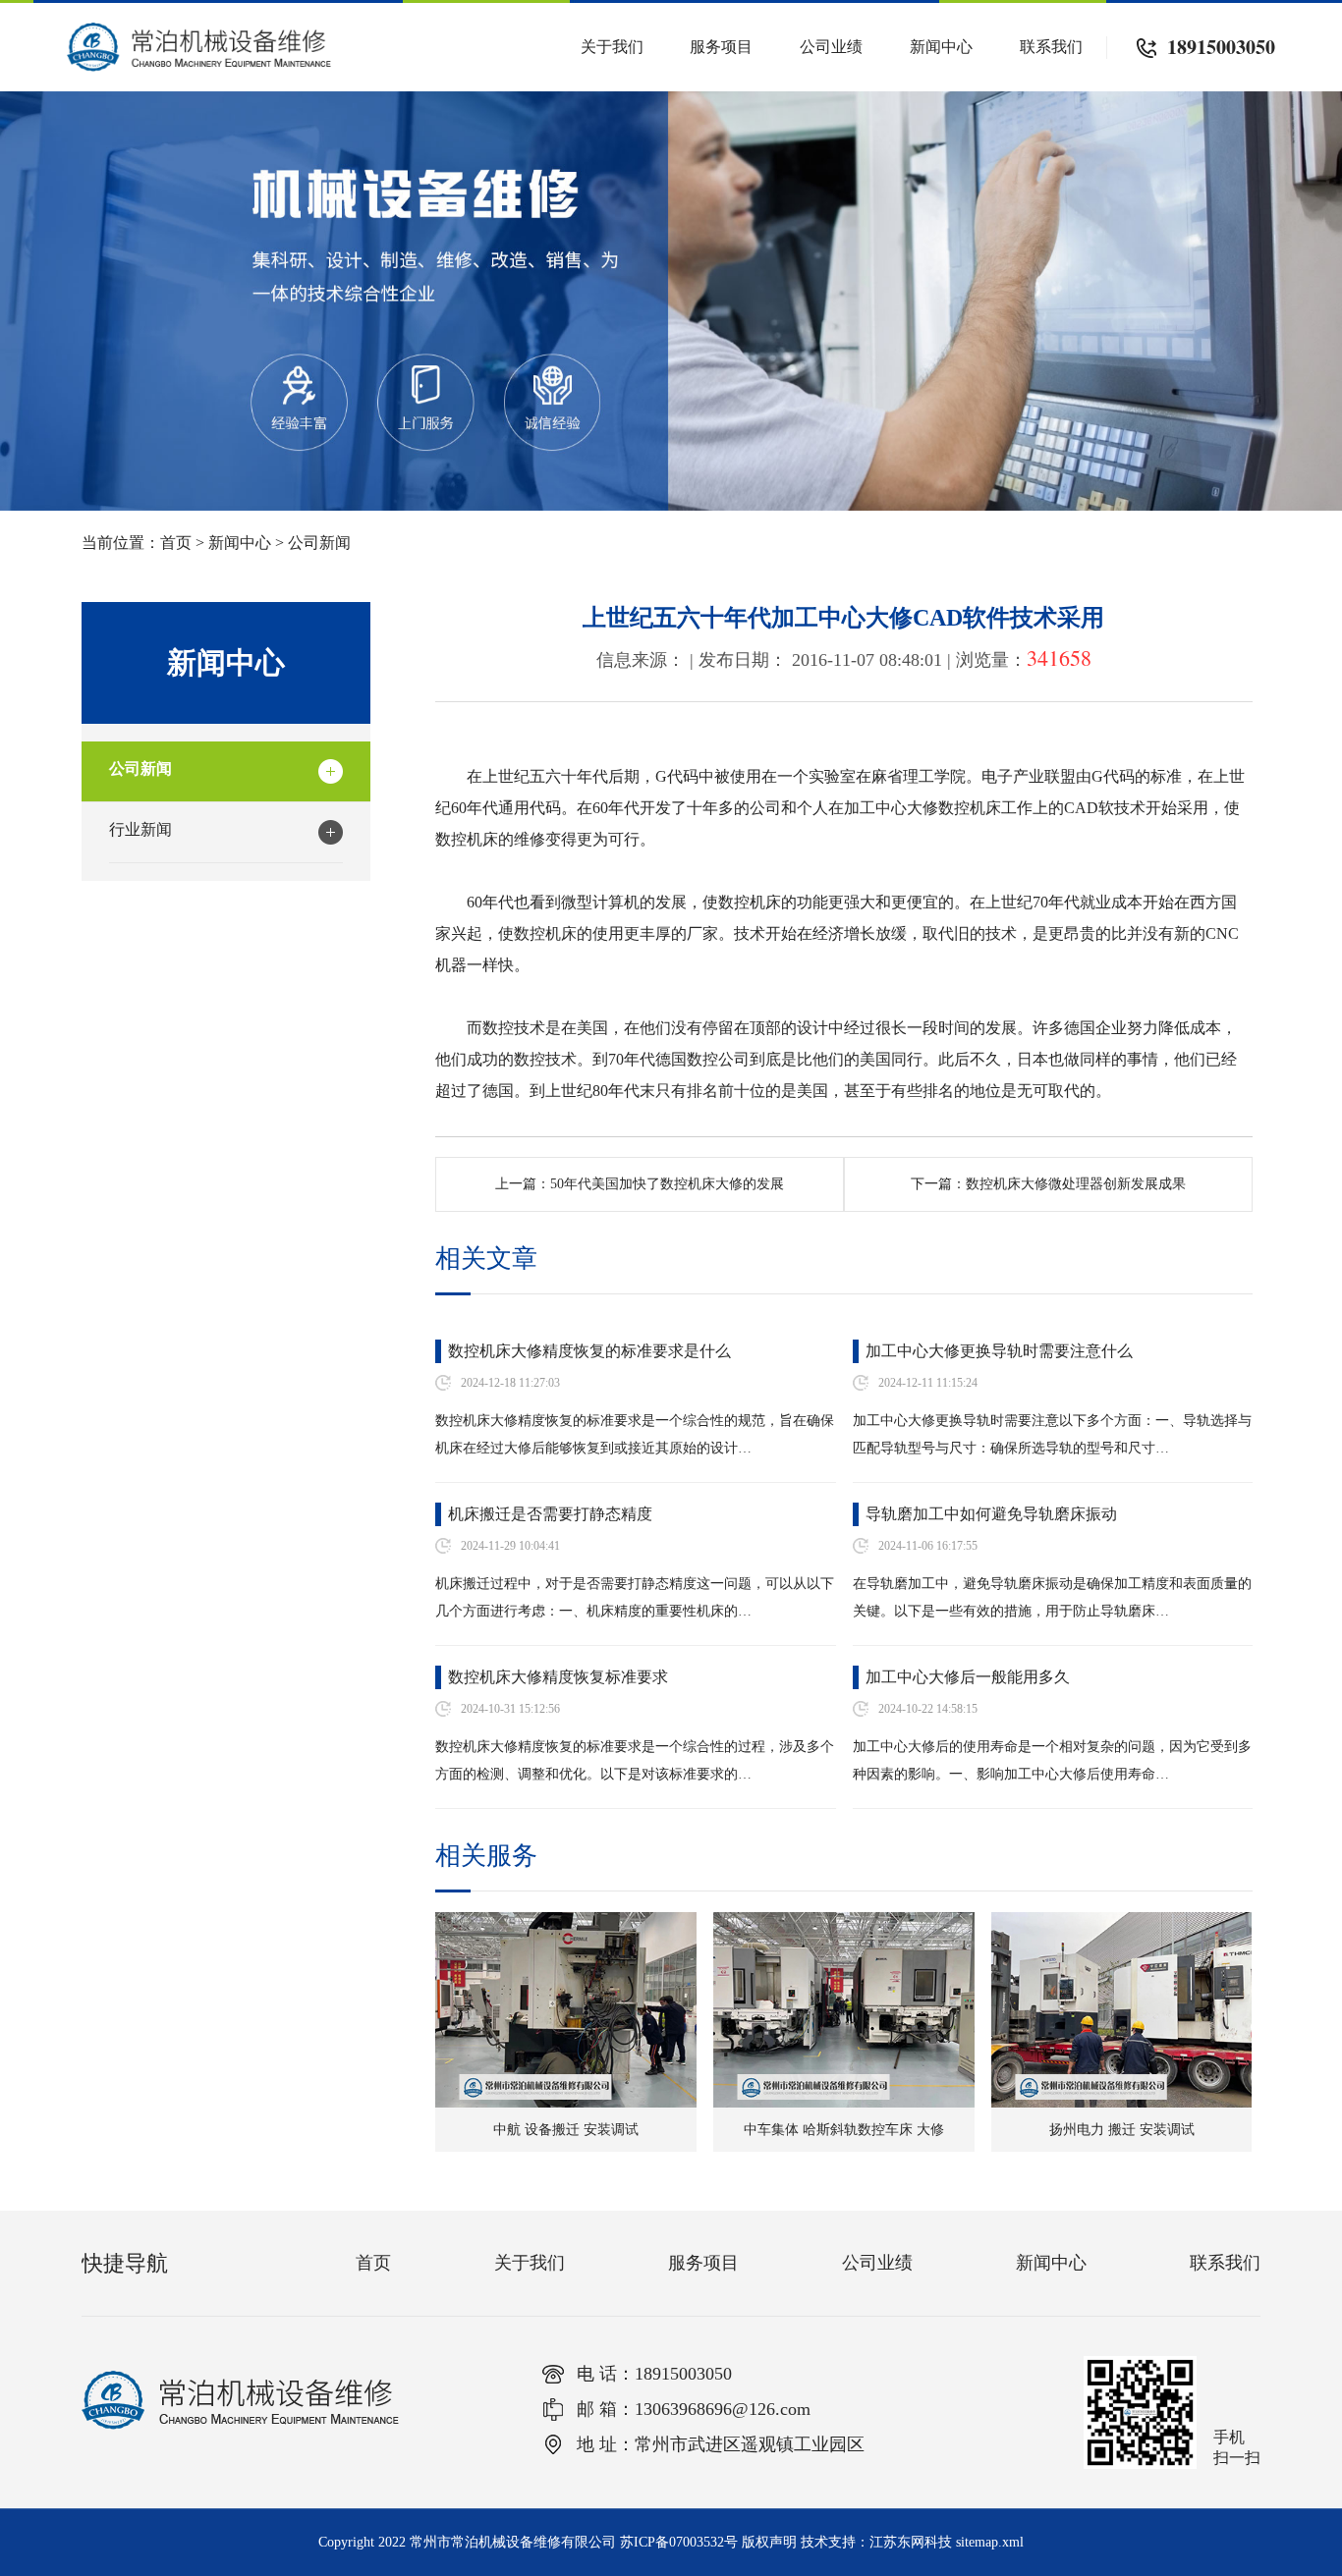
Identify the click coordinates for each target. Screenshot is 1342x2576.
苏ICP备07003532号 (679, 2542)
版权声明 (769, 2542)
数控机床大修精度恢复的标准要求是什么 (589, 1351)
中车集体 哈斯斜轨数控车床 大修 (844, 2130)
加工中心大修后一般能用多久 (968, 1677)
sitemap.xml (990, 2542)
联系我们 (1051, 47)
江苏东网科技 (911, 2542)
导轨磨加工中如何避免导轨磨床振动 (991, 1514)
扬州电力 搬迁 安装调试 (1122, 2130)
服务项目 (721, 47)
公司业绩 (831, 47)
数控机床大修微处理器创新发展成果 (1076, 1184)
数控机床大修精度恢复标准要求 (558, 1677)
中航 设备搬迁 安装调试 (566, 2130)
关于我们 (612, 47)
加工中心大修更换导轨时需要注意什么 (999, 1351)
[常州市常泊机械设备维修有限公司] (199, 31)
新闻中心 (941, 47)
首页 (176, 543)
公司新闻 (319, 543)
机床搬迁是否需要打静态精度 (550, 1514)
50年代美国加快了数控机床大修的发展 (667, 1184)
